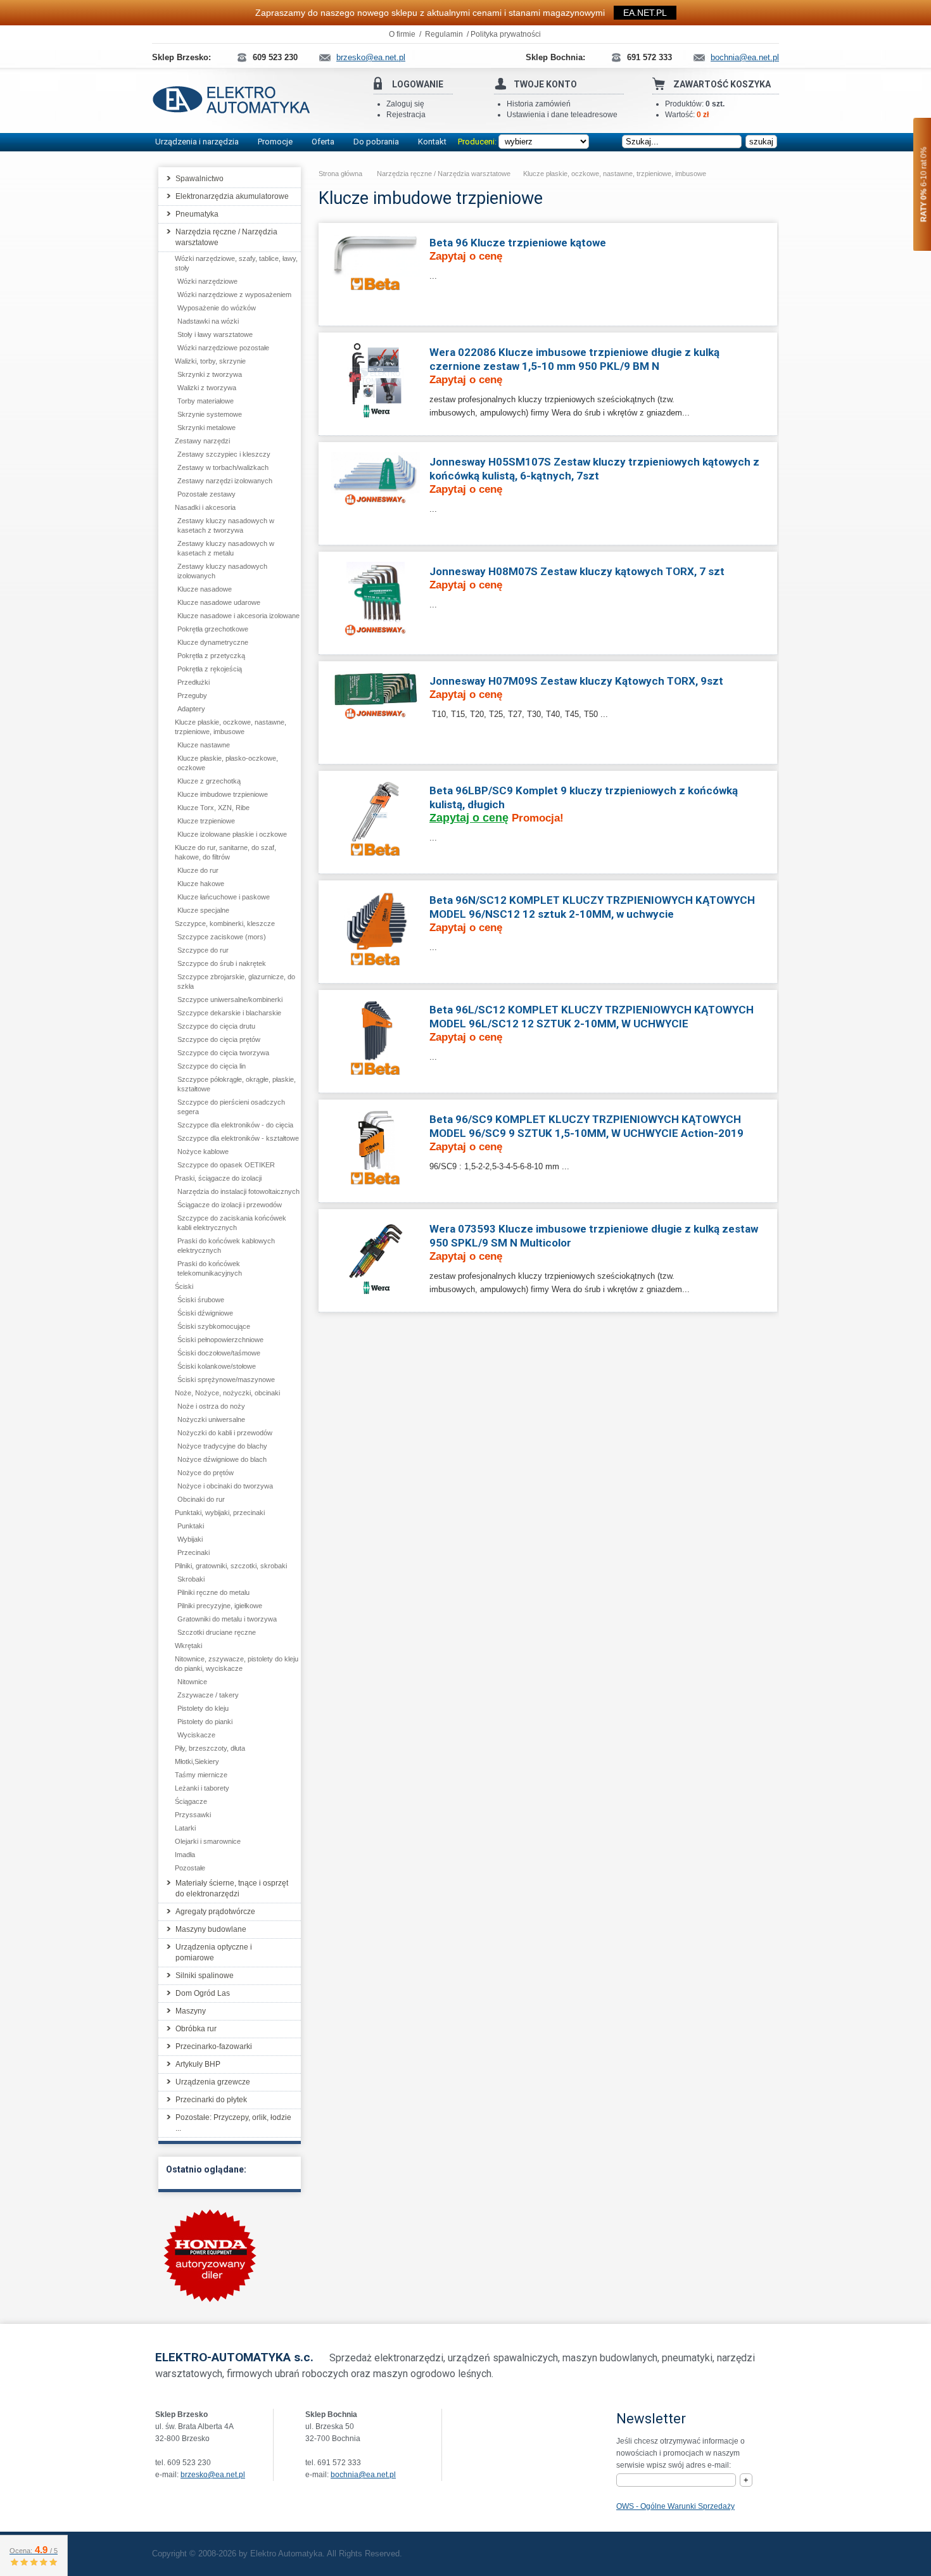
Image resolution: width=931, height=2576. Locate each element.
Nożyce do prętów (206, 1473)
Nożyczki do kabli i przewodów (225, 1433)
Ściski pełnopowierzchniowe (220, 1340)
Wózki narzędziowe (207, 281)
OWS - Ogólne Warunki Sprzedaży (675, 2506)
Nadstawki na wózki (208, 321)
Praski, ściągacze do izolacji (218, 1178)
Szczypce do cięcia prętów (219, 1039)
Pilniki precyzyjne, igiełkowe (220, 1606)
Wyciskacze (196, 1735)
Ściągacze (191, 1801)
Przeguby (192, 695)
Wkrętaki (188, 1646)
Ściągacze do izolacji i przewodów (230, 1205)
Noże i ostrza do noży (211, 1406)
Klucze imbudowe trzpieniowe (223, 794)
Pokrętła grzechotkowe (213, 629)
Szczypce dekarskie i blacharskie (229, 1013)
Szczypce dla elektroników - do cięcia (235, 1125)
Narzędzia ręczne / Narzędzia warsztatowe (444, 174)
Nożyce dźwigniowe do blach (222, 1459)
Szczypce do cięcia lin (212, 1066)
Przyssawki (193, 1815)
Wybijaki (190, 1539)
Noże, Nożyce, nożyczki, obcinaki (227, 1393)
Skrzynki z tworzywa (210, 374)
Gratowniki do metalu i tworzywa (227, 1619)
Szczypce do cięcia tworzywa (223, 1053)
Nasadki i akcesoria (205, 507)
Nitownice (192, 1682)
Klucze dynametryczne (213, 642)
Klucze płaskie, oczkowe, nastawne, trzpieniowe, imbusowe (615, 174)
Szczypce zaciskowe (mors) (222, 937)
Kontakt (432, 142)
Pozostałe (190, 1868)
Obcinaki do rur (201, 1499)
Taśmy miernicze (201, 1775)
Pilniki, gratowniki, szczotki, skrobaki (231, 1566)
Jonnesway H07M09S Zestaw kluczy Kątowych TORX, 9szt (576, 681)
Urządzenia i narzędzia (197, 142)
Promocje (275, 142)
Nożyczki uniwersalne (211, 1419)
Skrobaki (191, 1579)
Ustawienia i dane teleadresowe (562, 115)
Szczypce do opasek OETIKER (226, 1165)
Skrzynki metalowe (206, 428)
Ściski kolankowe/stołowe (217, 1366)
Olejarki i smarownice (208, 1841)
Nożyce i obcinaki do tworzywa (225, 1486)
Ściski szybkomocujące (214, 1326)
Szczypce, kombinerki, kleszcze (225, 923)
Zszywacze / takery (208, 1695)
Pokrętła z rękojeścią (210, 669)
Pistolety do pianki (205, 1722)
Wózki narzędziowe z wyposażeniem (234, 295)
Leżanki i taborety (202, 1788)
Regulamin (444, 34)
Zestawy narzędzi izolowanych (225, 481)
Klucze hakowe (201, 884)
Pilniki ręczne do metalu (213, 1592)
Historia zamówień (539, 104)
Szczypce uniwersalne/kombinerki (230, 999)
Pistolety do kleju (203, 1708)
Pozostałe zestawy (206, 494)
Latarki (185, 1828)
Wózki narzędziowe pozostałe (223, 348)
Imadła (185, 1855)
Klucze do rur (198, 870)
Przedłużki (193, 682)
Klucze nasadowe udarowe (219, 602)
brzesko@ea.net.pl (213, 2475)
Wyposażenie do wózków (217, 308)
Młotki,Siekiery (197, 1761)
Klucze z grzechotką (209, 781)
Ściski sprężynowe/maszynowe (226, 1380)
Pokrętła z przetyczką (211, 656)
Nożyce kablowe (203, 1152)
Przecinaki (193, 1552)
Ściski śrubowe (201, 1300)
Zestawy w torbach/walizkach (223, 467)
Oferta (323, 142)
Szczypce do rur (203, 950)
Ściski (184, 1286)
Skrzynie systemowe (210, 414)
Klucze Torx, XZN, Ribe (213, 808)
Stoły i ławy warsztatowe (215, 334)
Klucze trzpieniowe (206, 821)
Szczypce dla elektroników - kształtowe (238, 1138)
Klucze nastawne (204, 745)
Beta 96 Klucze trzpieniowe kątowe (518, 243)
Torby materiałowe (206, 401)
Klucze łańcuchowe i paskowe (224, 897)
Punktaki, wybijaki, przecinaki (220, 1513)
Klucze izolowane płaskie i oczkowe (232, 834)
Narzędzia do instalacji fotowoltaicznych (238, 1191)
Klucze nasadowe (205, 589)
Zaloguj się (405, 104)
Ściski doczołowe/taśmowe (219, 1353)
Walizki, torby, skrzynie (210, 361)
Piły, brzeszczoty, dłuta (210, 1748)
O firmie (402, 34)
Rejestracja (406, 115)
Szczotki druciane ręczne (217, 1632)
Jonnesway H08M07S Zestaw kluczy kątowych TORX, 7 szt (577, 571)
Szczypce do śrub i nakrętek (222, 963)
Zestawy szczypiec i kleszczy (224, 454)
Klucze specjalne (203, 910)
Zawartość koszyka (722, 84)
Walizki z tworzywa (207, 388)
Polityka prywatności (506, 34)
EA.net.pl (645, 13)
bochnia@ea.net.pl (363, 2475)
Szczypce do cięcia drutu (216, 1026)
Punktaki (191, 1526)
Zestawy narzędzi (202, 441)
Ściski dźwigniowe (205, 1313)
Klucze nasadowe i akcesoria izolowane (238, 616)
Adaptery (191, 709)
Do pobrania (376, 142)
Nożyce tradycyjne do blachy (222, 1446)
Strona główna (340, 174)
